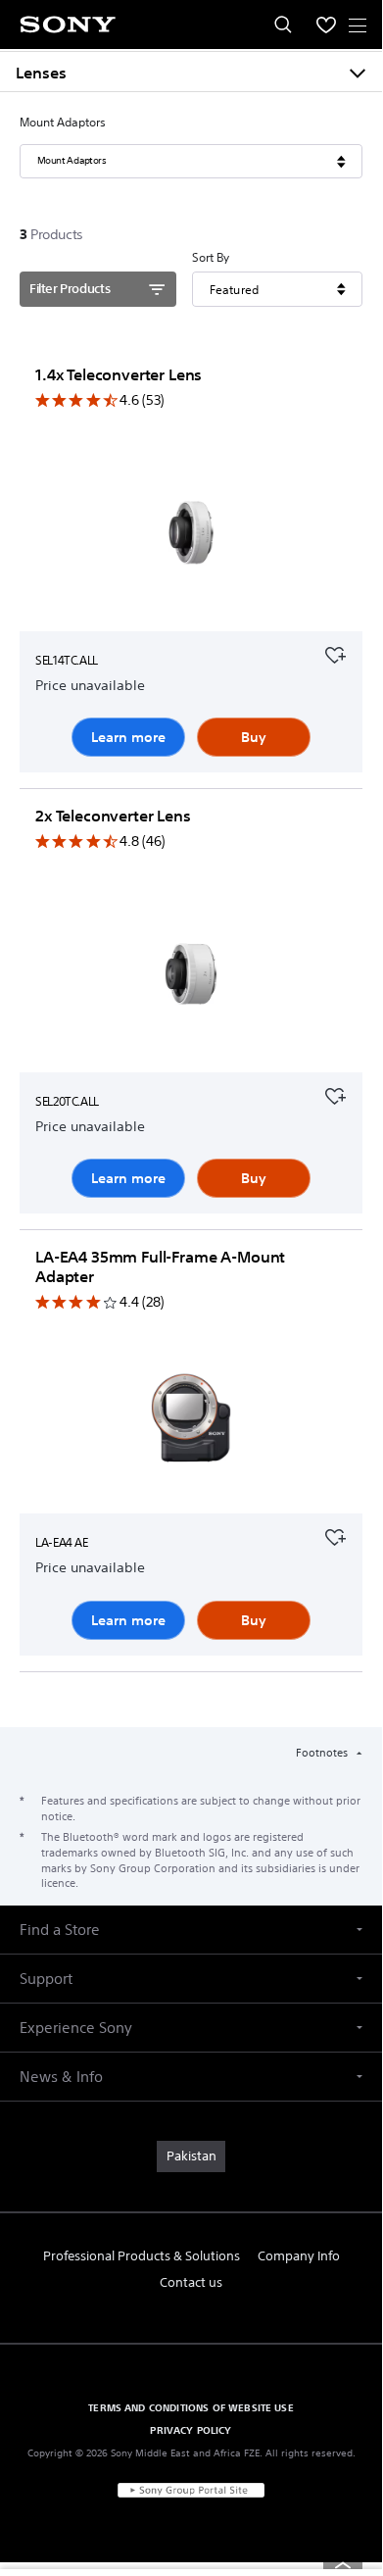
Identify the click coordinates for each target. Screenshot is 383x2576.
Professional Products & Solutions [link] (142, 2256)
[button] (191, 1930)
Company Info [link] (299, 2256)
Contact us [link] (191, 2282)
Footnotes (323, 1753)
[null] (335, 653)
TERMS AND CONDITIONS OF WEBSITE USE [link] (191, 2407)
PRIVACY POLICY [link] (191, 2430)
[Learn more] (191, 547)
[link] (191, 2156)
